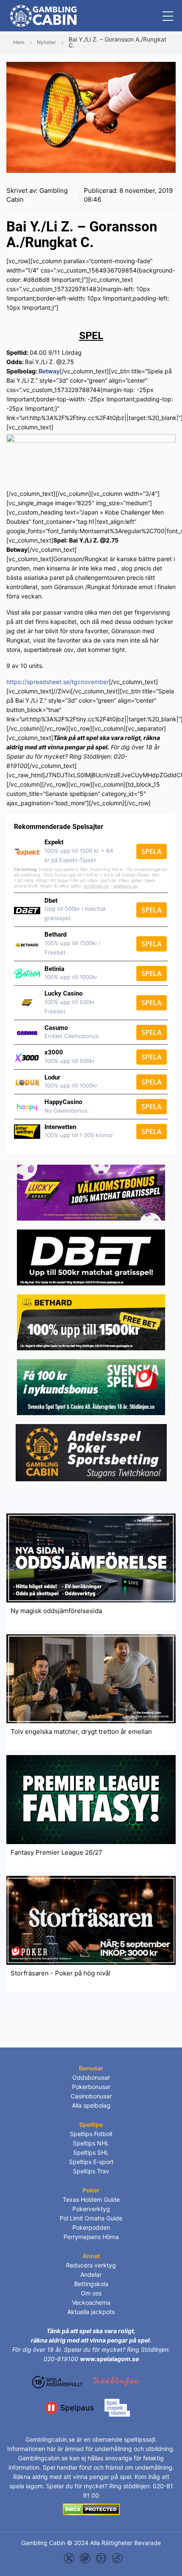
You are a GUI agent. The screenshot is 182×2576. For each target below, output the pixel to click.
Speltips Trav (91, 2171)
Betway (49, 371)
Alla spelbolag (91, 2105)
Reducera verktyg (91, 2265)
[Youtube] (101, 2558)
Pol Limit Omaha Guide (91, 2218)
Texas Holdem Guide (91, 2199)
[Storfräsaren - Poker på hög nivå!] (91, 1920)
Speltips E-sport (91, 2162)
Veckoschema (91, 2302)
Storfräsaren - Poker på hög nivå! (61, 1973)
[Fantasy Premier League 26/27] (91, 1799)
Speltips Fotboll (91, 2134)
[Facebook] (117, 2558)
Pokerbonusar (91, 2087)
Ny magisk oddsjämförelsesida (56, 1611)
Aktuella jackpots (91, 2312)
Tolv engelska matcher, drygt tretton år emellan (81, 1732)
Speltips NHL (91, 2143)
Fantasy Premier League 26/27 (57, 1852)
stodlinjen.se (96, 886)
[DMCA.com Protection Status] (91, 2509)
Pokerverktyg (91, 2209)
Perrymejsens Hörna (91, 2237)
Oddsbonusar (91, 2077)
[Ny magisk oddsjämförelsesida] (91, 1557)
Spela (152, 851)
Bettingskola (91, 2284)
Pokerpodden (91, 2227)
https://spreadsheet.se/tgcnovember (58, 682)
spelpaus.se (125, 886)
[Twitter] (69, 2558)
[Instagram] (85, 2558)
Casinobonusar (91, 2096)
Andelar (91, 2274)
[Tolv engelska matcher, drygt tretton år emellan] (91, 1678)
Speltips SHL (91, 2152)
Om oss (91, 2293)
